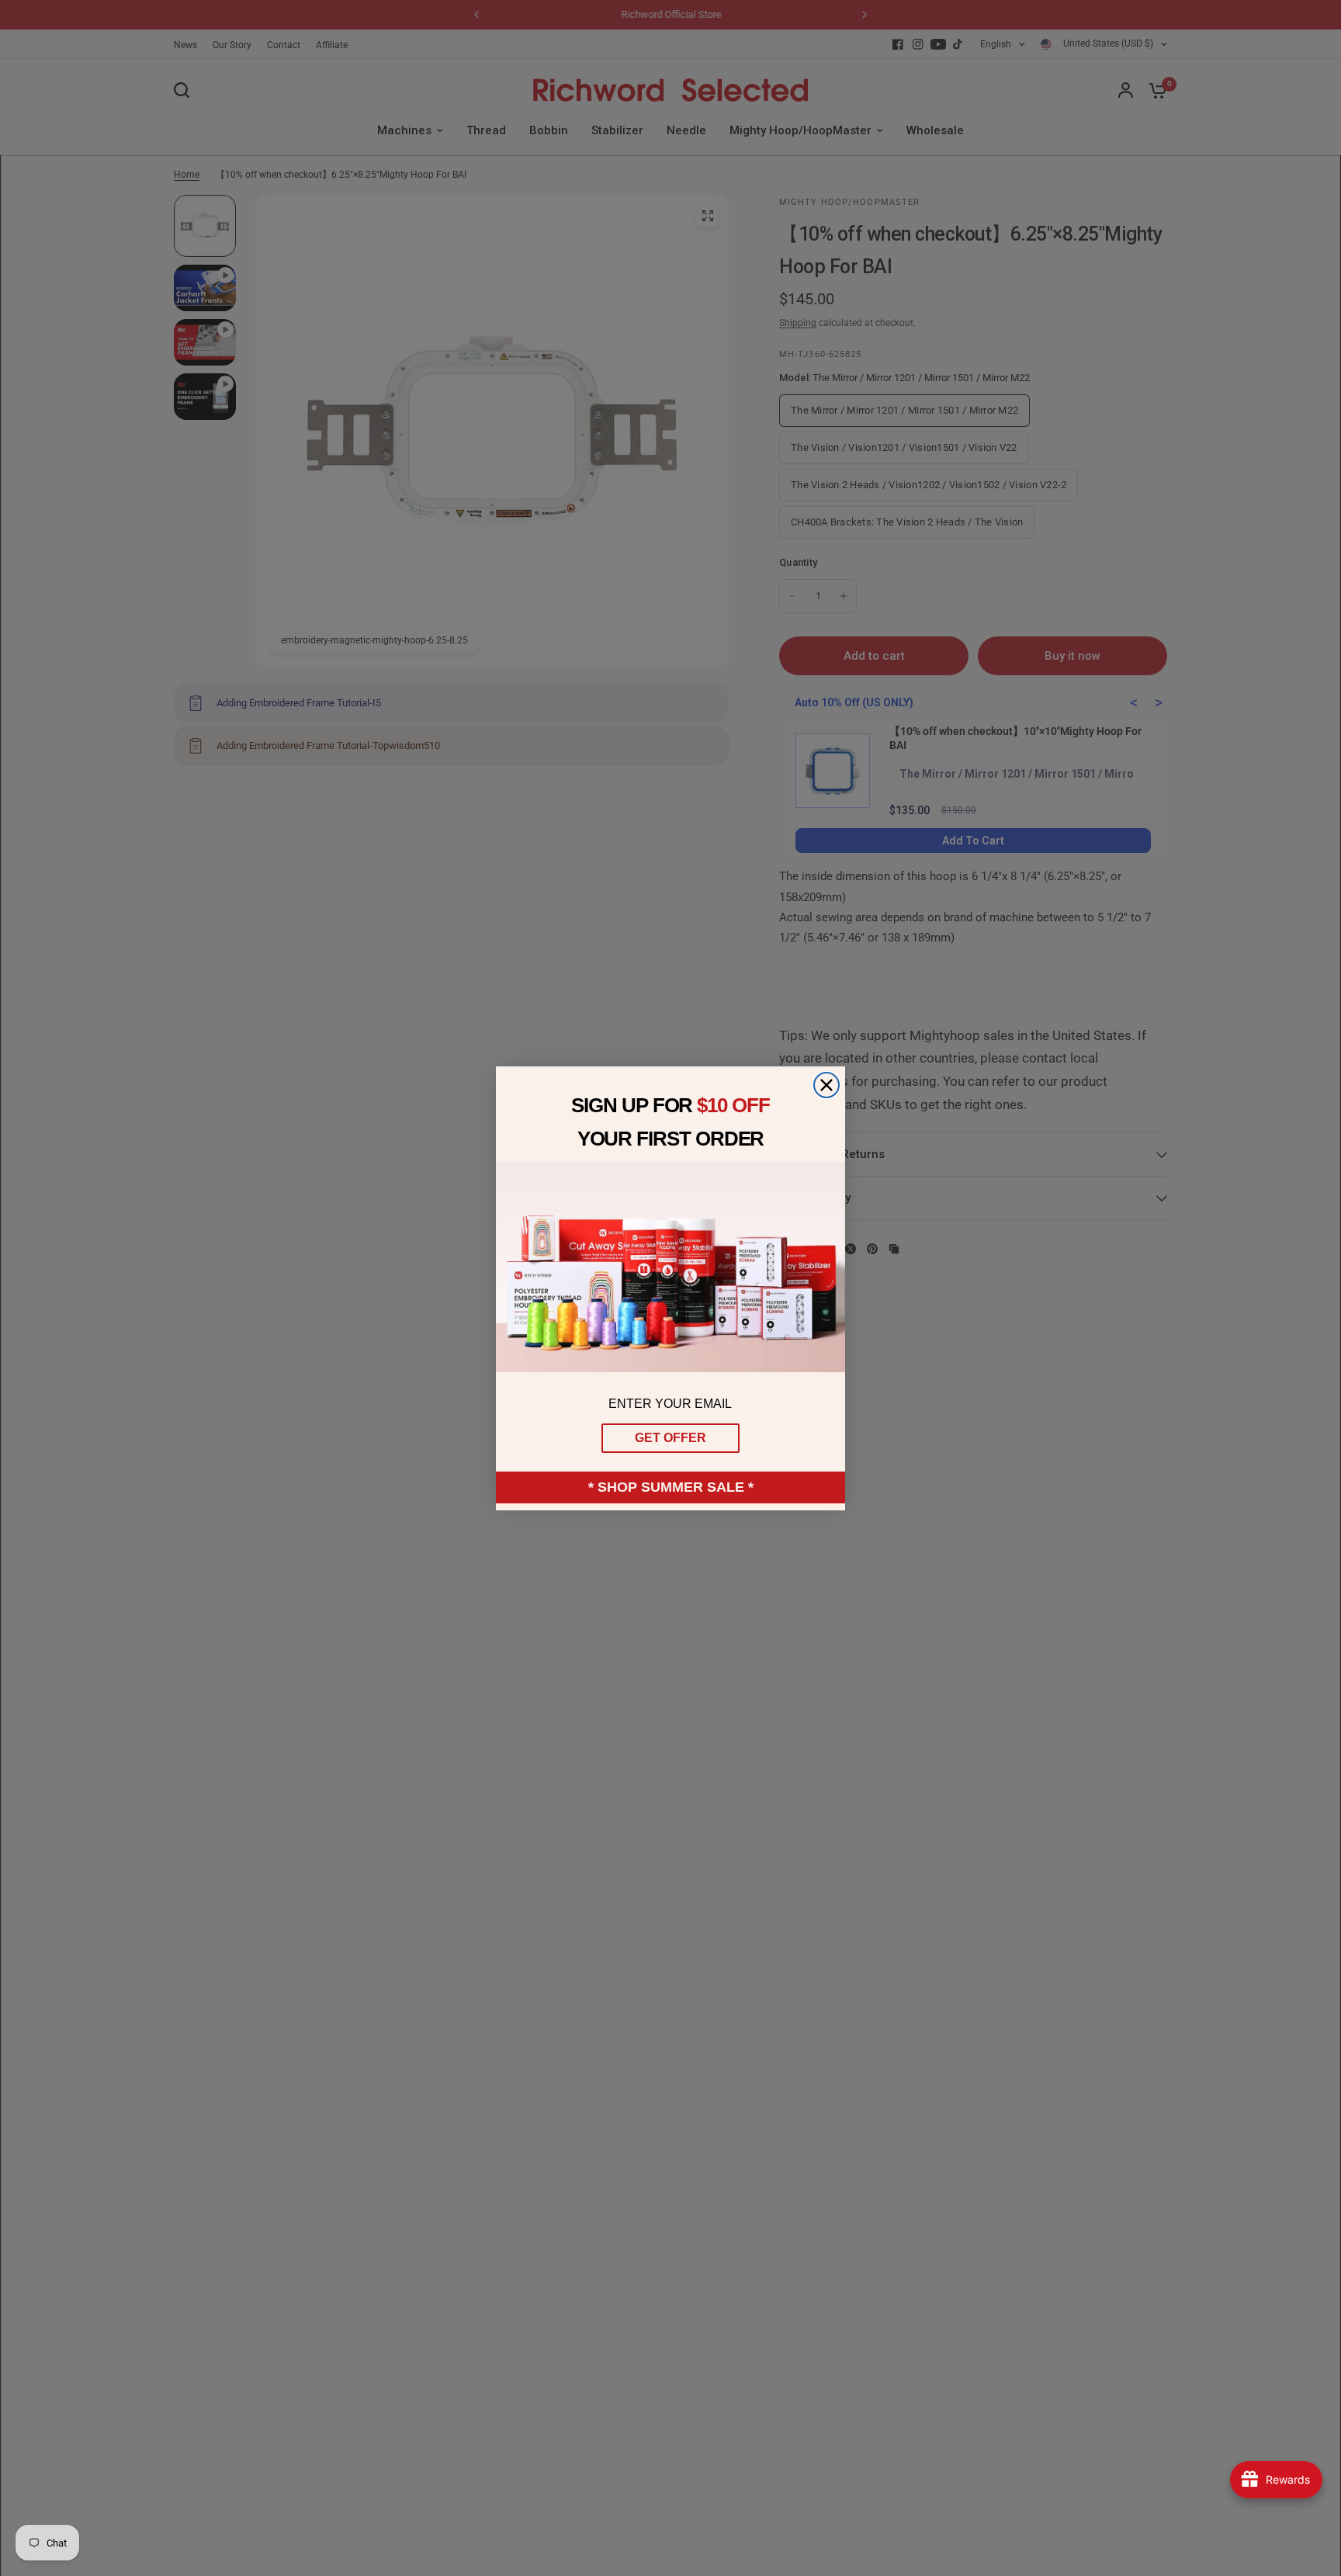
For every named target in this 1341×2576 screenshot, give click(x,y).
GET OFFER (670, 1438)
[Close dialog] (826, 1085)
